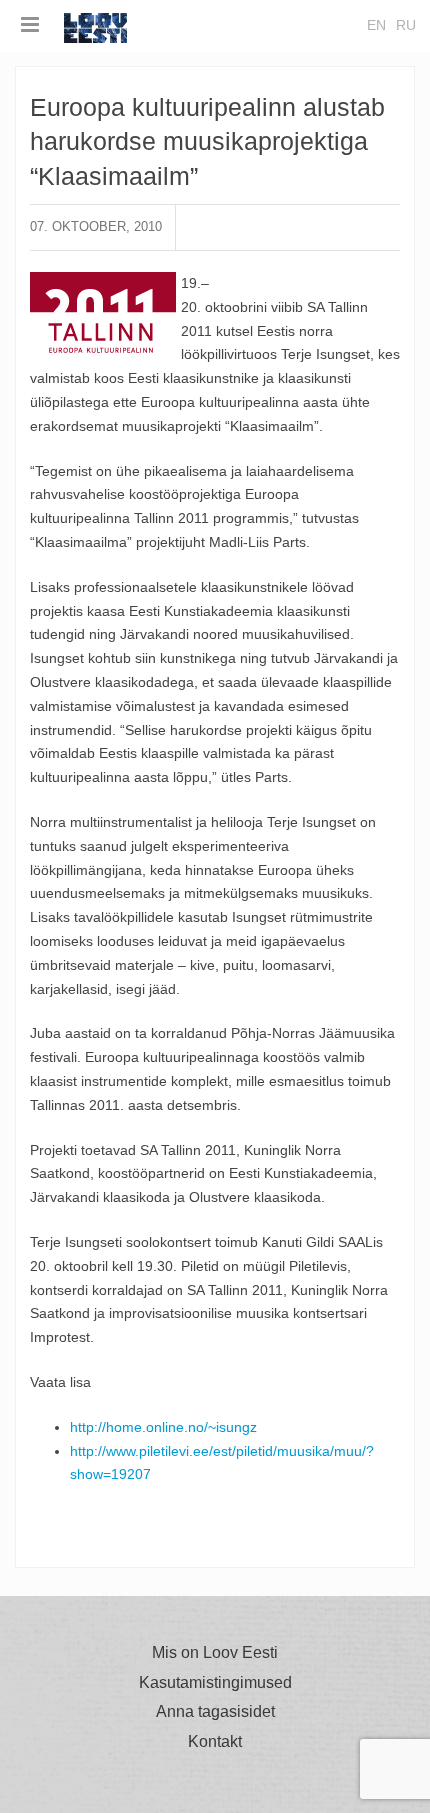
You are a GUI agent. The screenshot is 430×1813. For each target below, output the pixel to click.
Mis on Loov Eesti (215, 1653)
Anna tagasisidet (215, 1712)
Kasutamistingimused (215, 1683)
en (376, 25)
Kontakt (215, 1742)
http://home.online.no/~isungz (163, 1427)
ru (406, 25)
